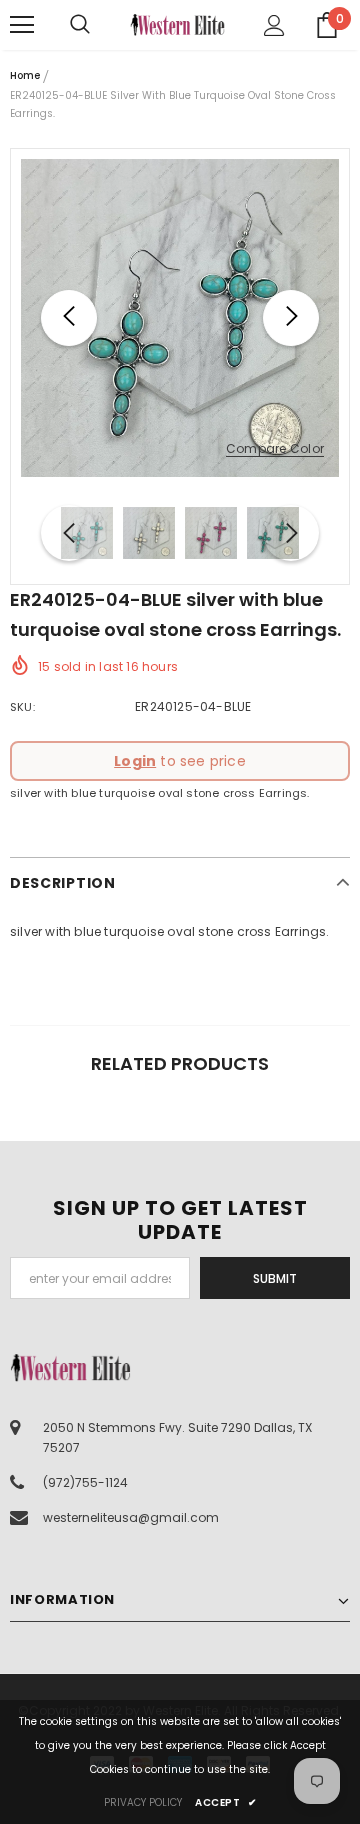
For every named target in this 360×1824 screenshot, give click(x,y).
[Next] (291, 318)
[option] (180, 318)
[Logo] (177, 25)
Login (135, 761)
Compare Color (275, 449)
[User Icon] (274, 25)
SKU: (22, 707)
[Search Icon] (100, 25)
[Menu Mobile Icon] (22, 25)
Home (25, 75)
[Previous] (69, 318)
